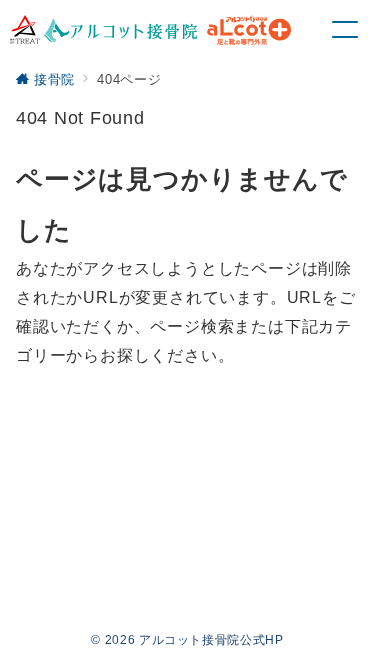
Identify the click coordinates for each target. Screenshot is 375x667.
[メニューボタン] (345, 30)
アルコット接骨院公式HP (211, 639)
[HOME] (150, 30)
